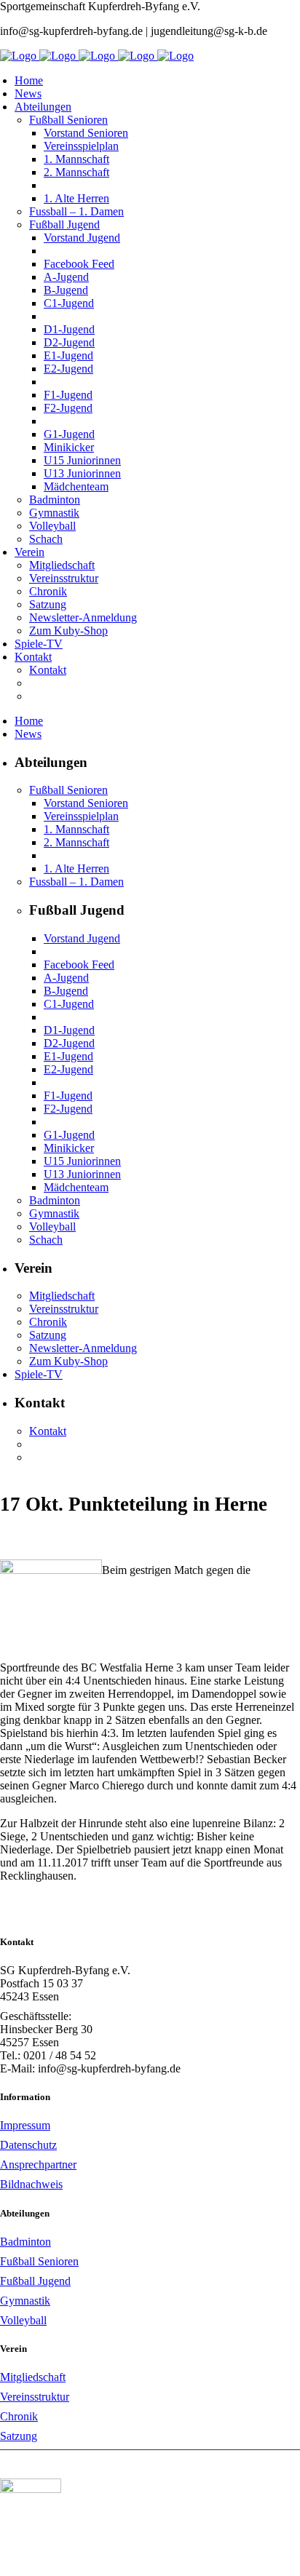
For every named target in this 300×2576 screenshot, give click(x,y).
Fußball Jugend (35, 2281)
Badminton (25, 2242)
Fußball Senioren (39, 2261)
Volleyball (23, 2320)
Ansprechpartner (38, 2164)
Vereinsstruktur (35, 2397)
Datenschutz (28, 2145)
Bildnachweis (31, 2184)
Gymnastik (25, 2301)
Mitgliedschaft (33, 2377)
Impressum (25, 2125)
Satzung (19, 2436)
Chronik (19, 2416)
